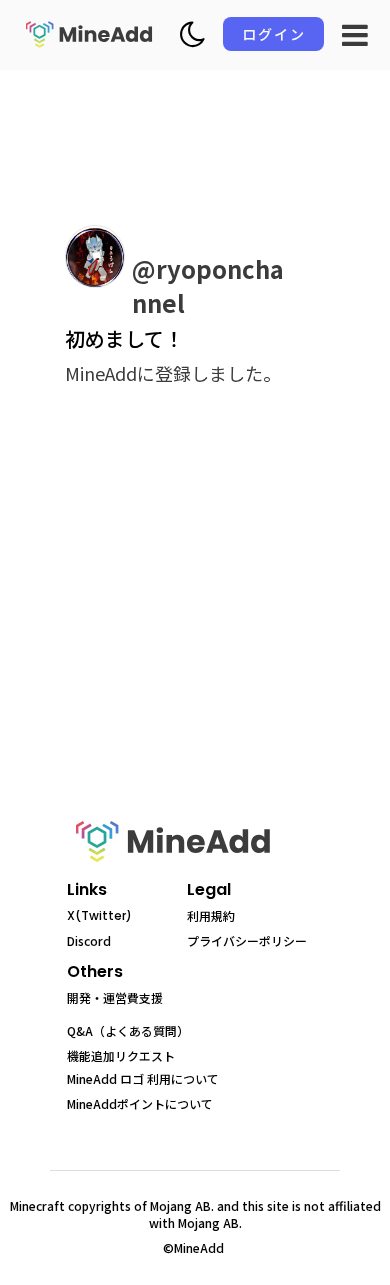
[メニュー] (355, 35)
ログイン (274, 34)
